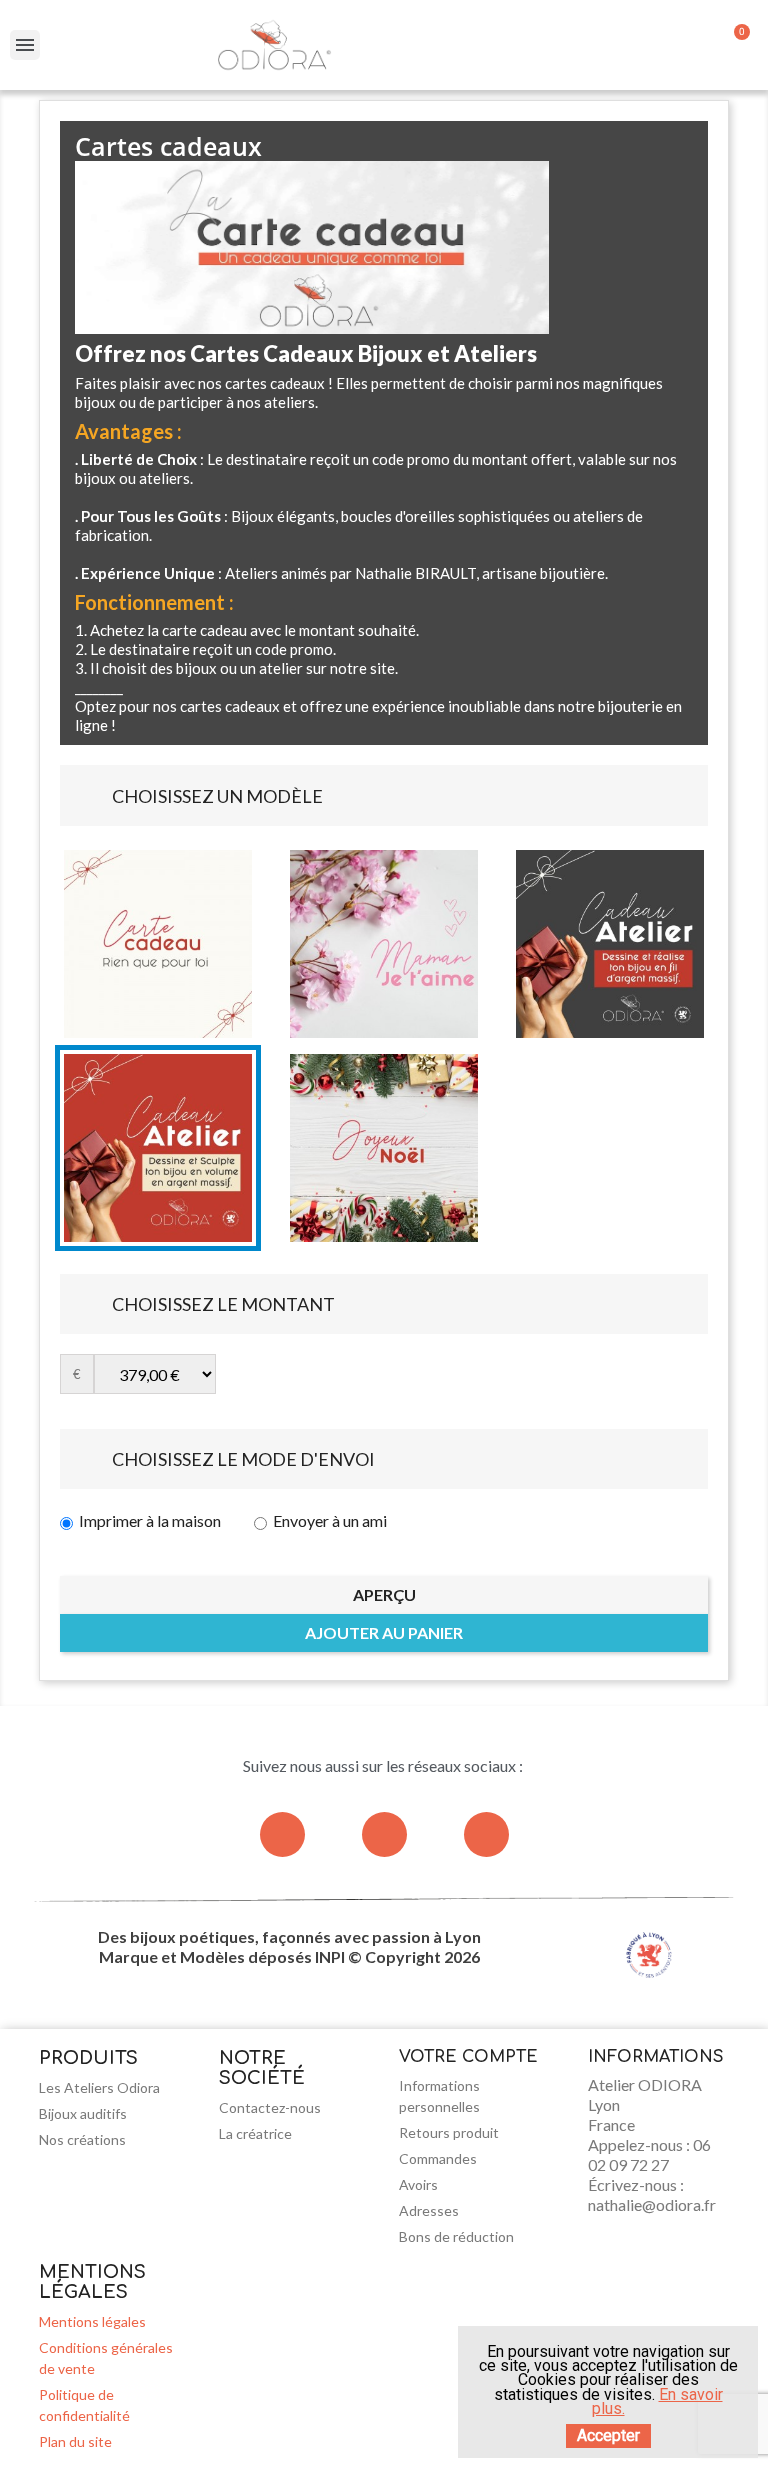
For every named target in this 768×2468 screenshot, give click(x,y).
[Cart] (736, 45)
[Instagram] (282, 1834)
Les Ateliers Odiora (99, 2087)
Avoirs (418, 2184)
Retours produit (449, 2132)
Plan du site (75, 2441)
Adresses (429, 2210)
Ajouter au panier (384, 1632)
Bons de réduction (456, 2236)
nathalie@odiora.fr (652, 2204)
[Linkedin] (486, 1834)
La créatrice (255, 2133)
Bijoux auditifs (83, 2113)
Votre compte (468, 2057)
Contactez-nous (270, 2107)
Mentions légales (92, 2321)
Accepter (608, 2435)
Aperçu (384, 1594)
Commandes (438, 2158)
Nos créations (82, 2139)
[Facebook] (384, 1834)
